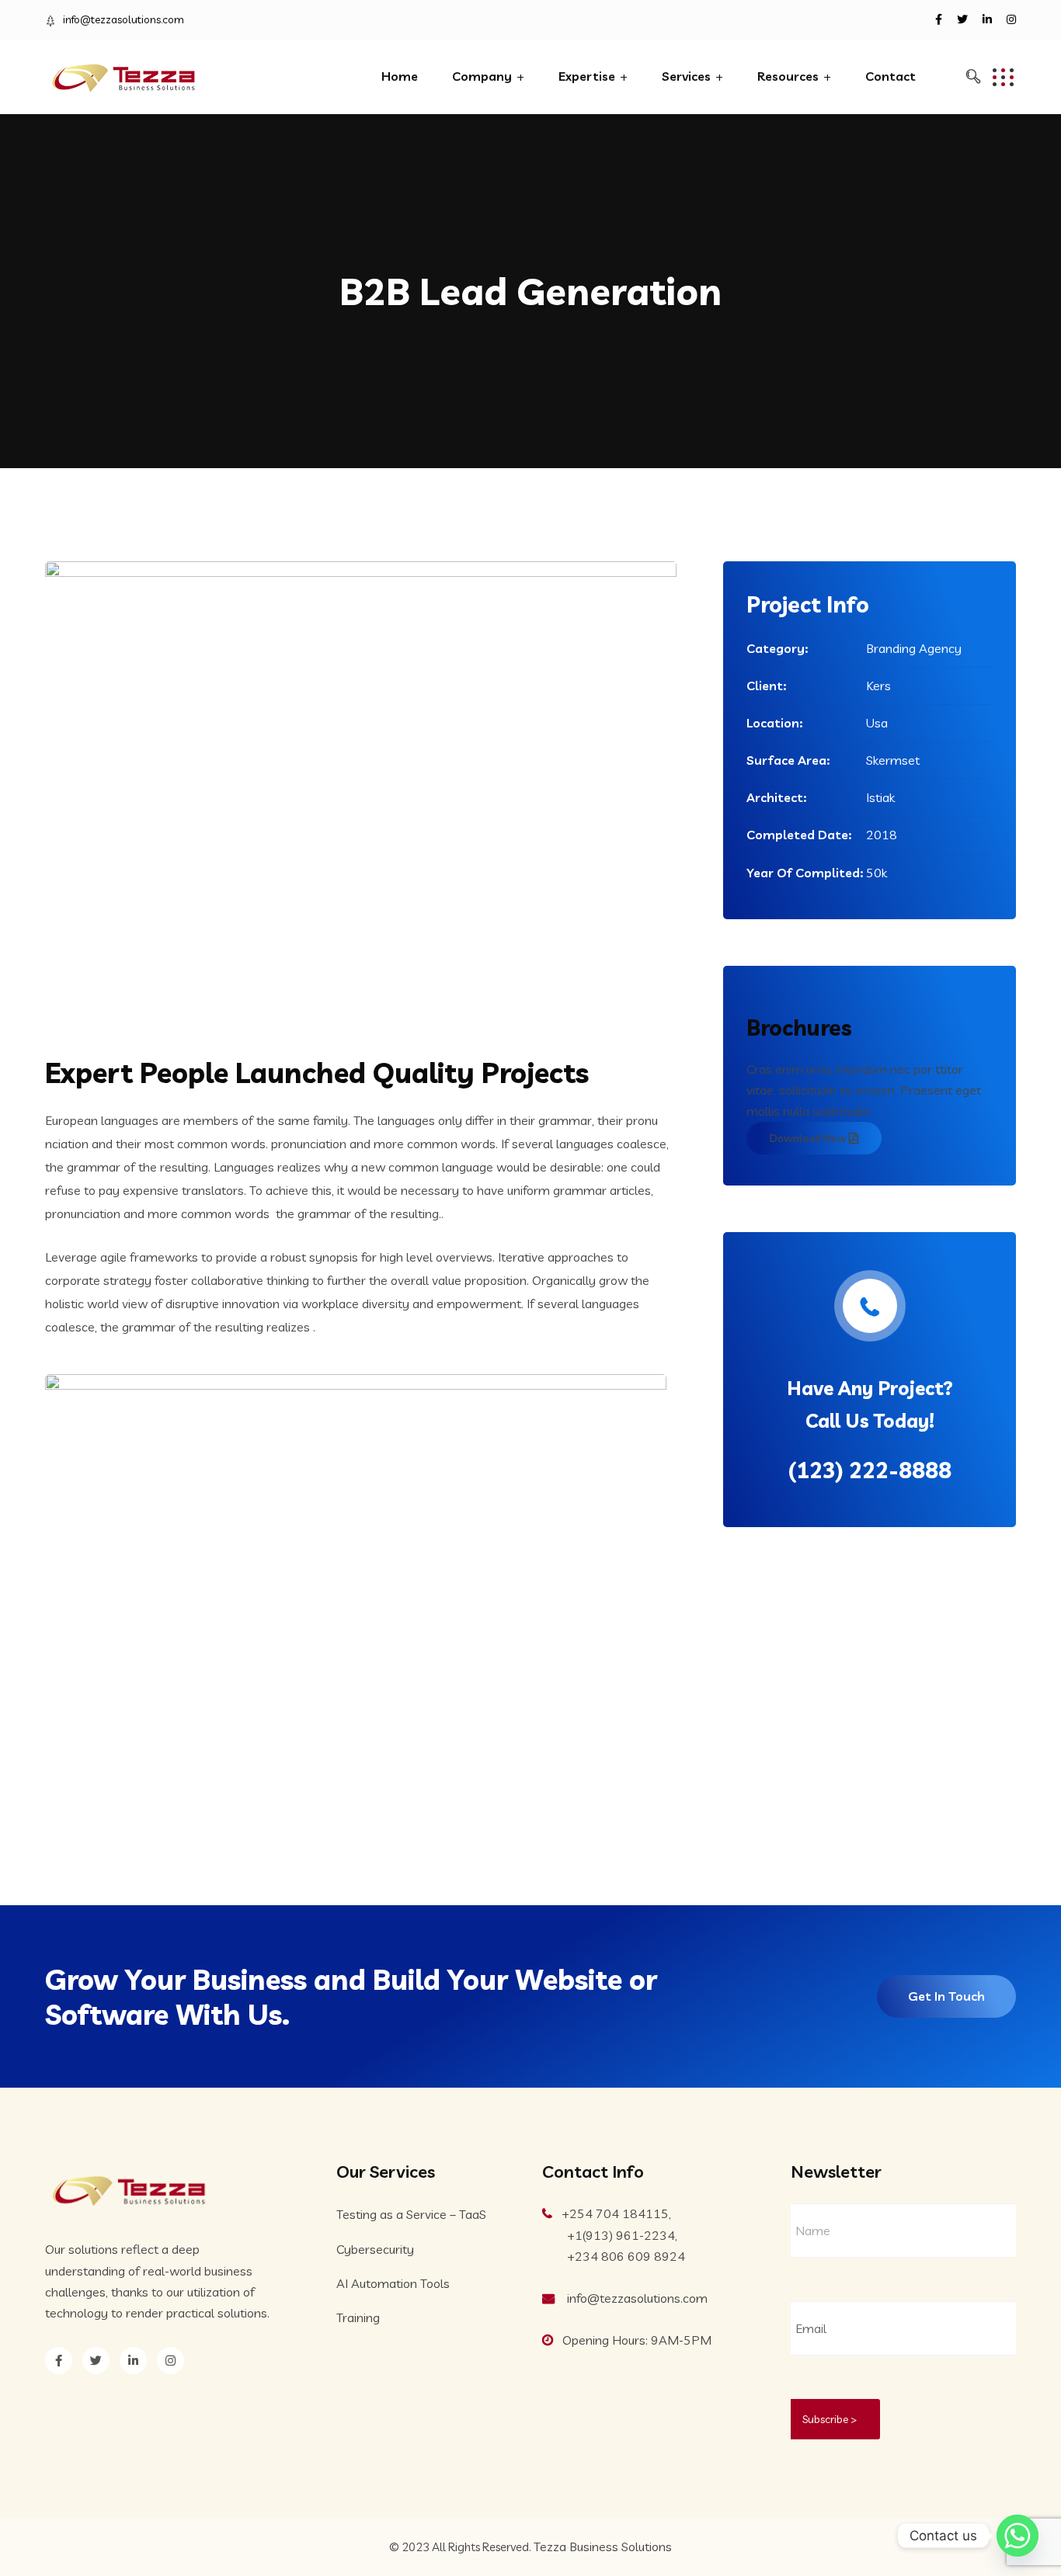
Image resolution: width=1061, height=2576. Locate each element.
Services (686, 76)
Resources (788, 76)
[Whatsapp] (1018, 2536)
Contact (891, 76)
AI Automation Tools (393, 2283)
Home (400, 76)
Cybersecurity (375, 2249)
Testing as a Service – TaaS (411, 2214)
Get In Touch (946, 1996)
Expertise (587, 76)
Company (482, 76)
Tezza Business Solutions (603, 2546)
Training (358, 2317)
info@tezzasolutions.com (123, 19)
